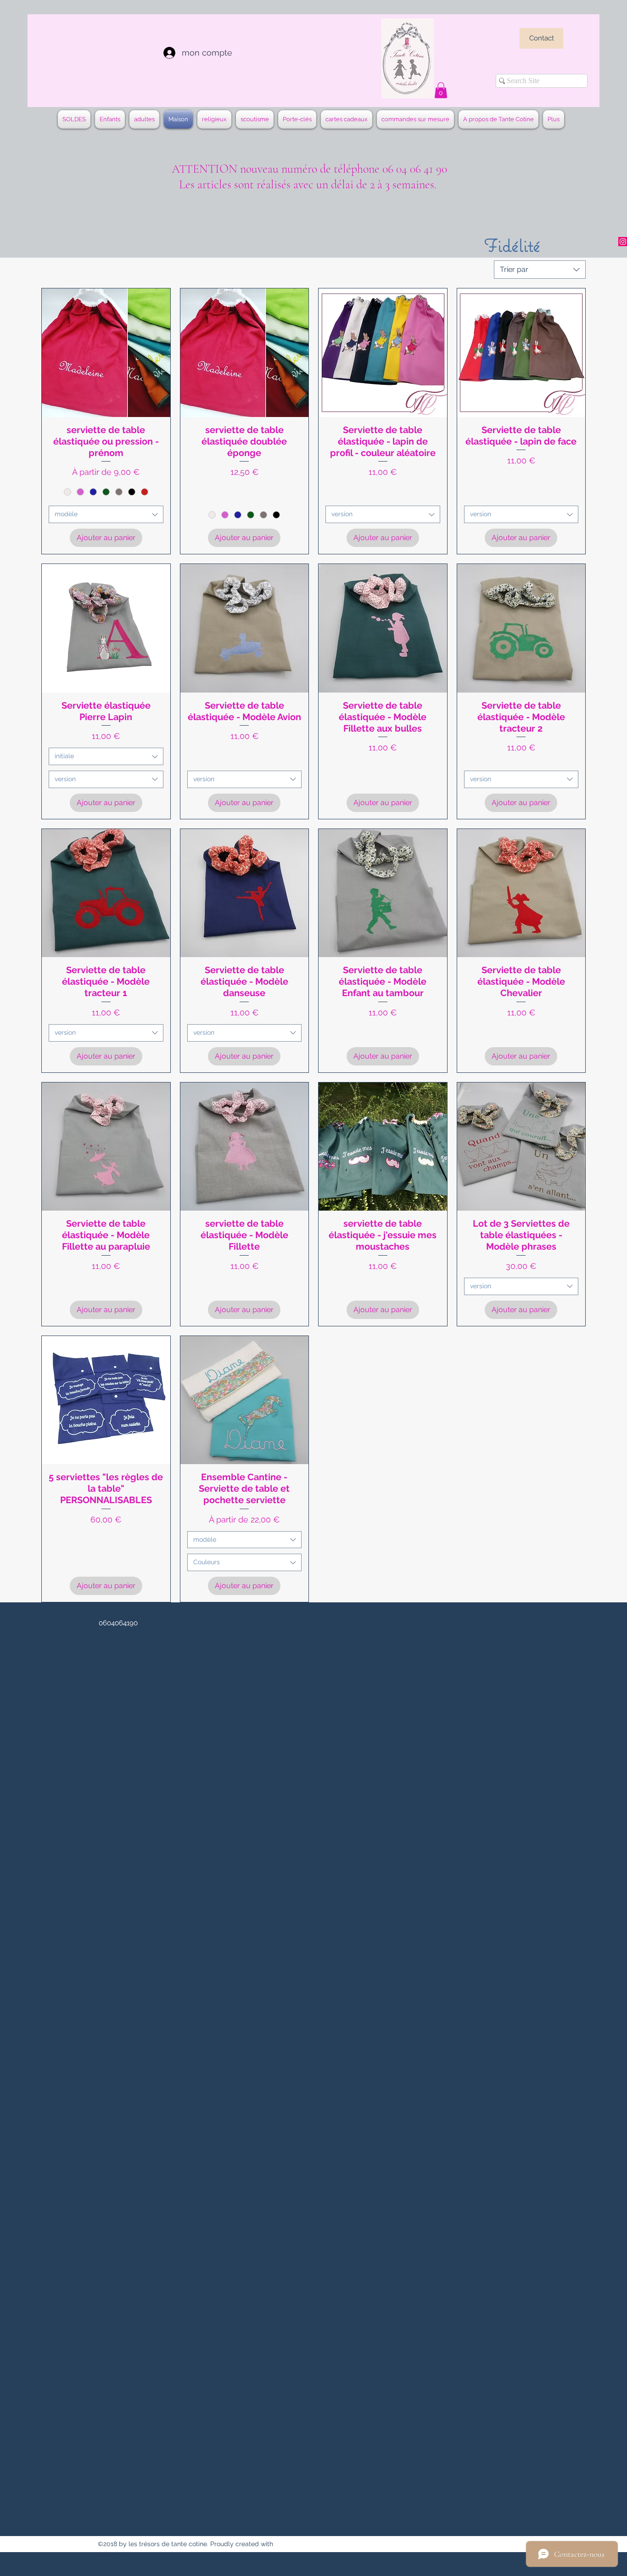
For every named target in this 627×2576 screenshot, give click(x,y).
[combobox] (540, 270)
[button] (441, 90)
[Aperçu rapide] (106, 353)
